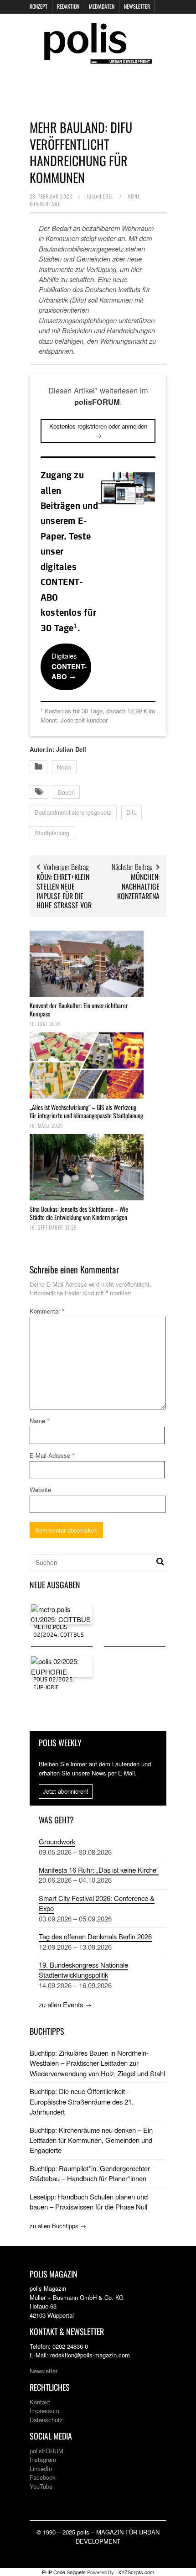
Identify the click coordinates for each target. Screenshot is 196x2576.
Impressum (44, 2411)
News (64, 767)
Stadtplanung (52, 833)
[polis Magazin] (98, 58)
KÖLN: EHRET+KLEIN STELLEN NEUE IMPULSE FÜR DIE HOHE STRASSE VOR (64, 891)
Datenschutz (46, 2420)
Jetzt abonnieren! (66, 1791)
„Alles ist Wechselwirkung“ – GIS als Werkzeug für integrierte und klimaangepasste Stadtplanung (86, 1111)
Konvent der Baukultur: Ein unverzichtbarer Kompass (79, 1009)
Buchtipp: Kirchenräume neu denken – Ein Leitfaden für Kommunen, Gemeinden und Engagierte (91, 2140)
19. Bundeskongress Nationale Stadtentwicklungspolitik (83, 1970)
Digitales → (69, 666)
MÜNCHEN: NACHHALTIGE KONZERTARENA (138, 886)
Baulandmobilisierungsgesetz (73, 812)
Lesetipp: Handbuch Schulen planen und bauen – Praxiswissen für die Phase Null (89, 2202)
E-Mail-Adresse (52, 1455)
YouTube (41, 2486)
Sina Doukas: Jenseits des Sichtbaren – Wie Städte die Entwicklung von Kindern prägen (79, 1213)
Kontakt (40, 2402)
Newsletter (137, 6)
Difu (132, 812)
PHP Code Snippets (64, 2572)
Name (39, 1421)
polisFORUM (46, 2451)
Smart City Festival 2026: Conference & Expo (97, 1903)
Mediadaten (102, 6)
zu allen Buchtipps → (58, 2226)
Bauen (66, 792)
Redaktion (68, 6)
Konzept (39, 6)
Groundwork (57, 1841)
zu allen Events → (65, 2004)
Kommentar (47, 1311)
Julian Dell (100, 196)
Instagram (43, 2459)
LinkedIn (41, 2469)
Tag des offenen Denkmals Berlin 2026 (95, 1936)
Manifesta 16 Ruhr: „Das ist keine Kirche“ (99, 1870)
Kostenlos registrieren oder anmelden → (98, 431)
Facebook (43, 2477)
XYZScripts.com (136, 2572)
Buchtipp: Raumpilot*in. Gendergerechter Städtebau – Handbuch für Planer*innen (90, 2173)
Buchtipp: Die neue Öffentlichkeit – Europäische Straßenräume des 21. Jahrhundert (82, 2101)
